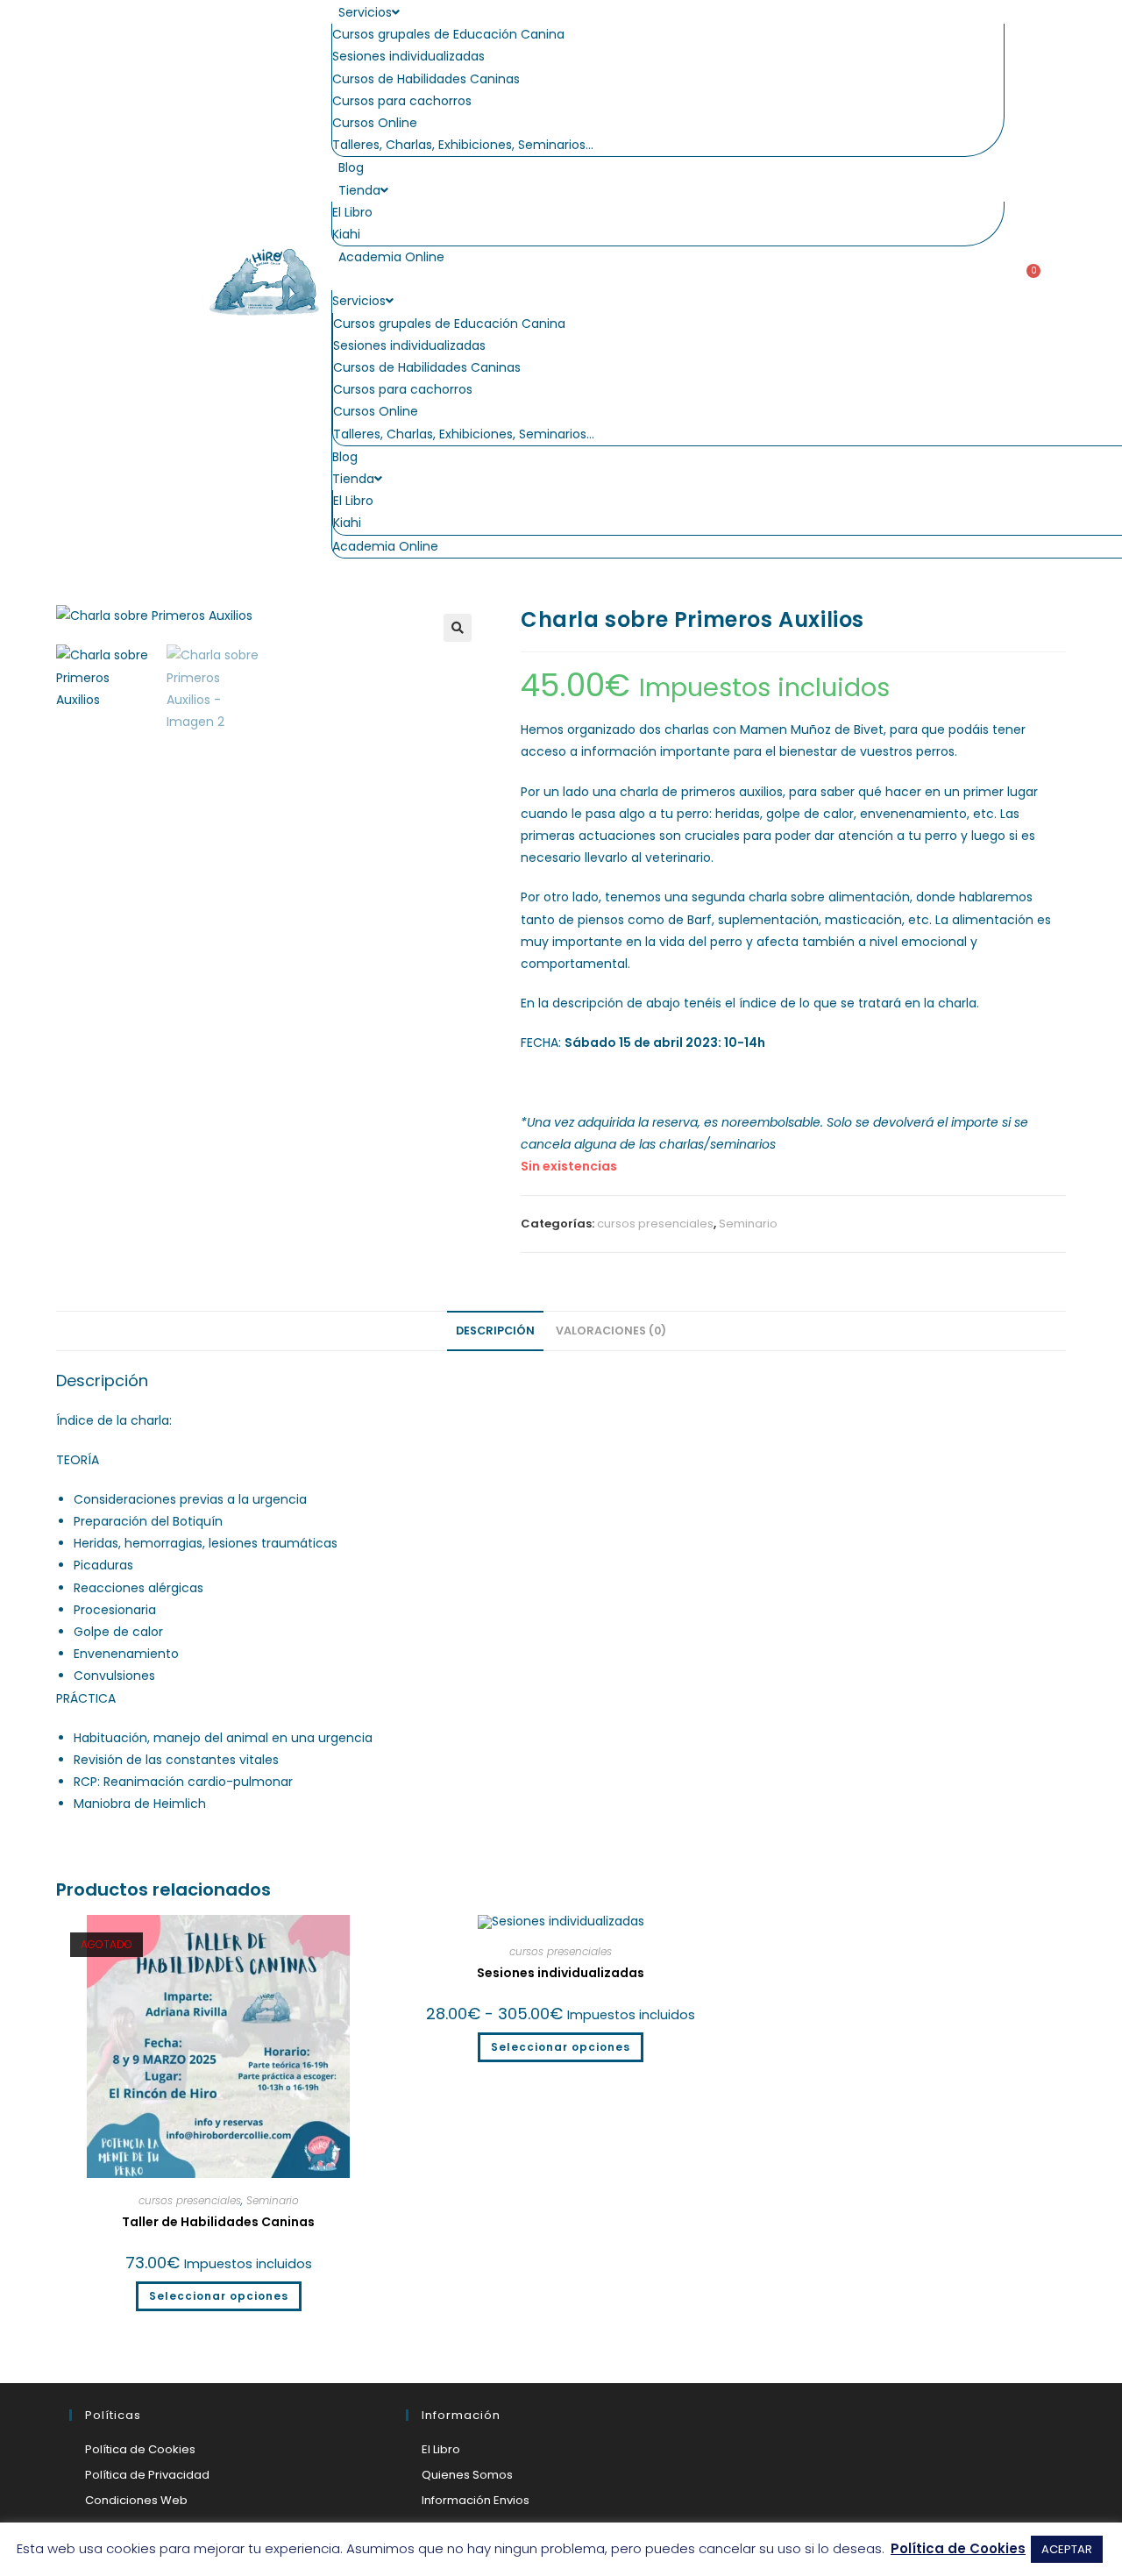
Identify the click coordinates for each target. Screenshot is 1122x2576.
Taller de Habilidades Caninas (218, 2222)
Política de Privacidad (147, 2475)
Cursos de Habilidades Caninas (426, 79)
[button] (668, 279)
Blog (351, 167)
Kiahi (346, 234)
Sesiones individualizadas (408, 56)
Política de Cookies (140, 2449)
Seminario (748, 1224)
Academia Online (391, 257)
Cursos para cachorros (402, 101)
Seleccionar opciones (219, 2296)
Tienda (359, 190)
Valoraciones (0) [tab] (611, 1331)
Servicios (365, 12)
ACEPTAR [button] (1067, 2549)
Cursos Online (375, 123)
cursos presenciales (655, 1224)
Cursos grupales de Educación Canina (448, 34)
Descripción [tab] (495, 1331)
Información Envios (476, 2500)
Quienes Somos (467, 2475)
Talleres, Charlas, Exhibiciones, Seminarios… (463, 145)
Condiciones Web (136, 2500)
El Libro (352, 212)
